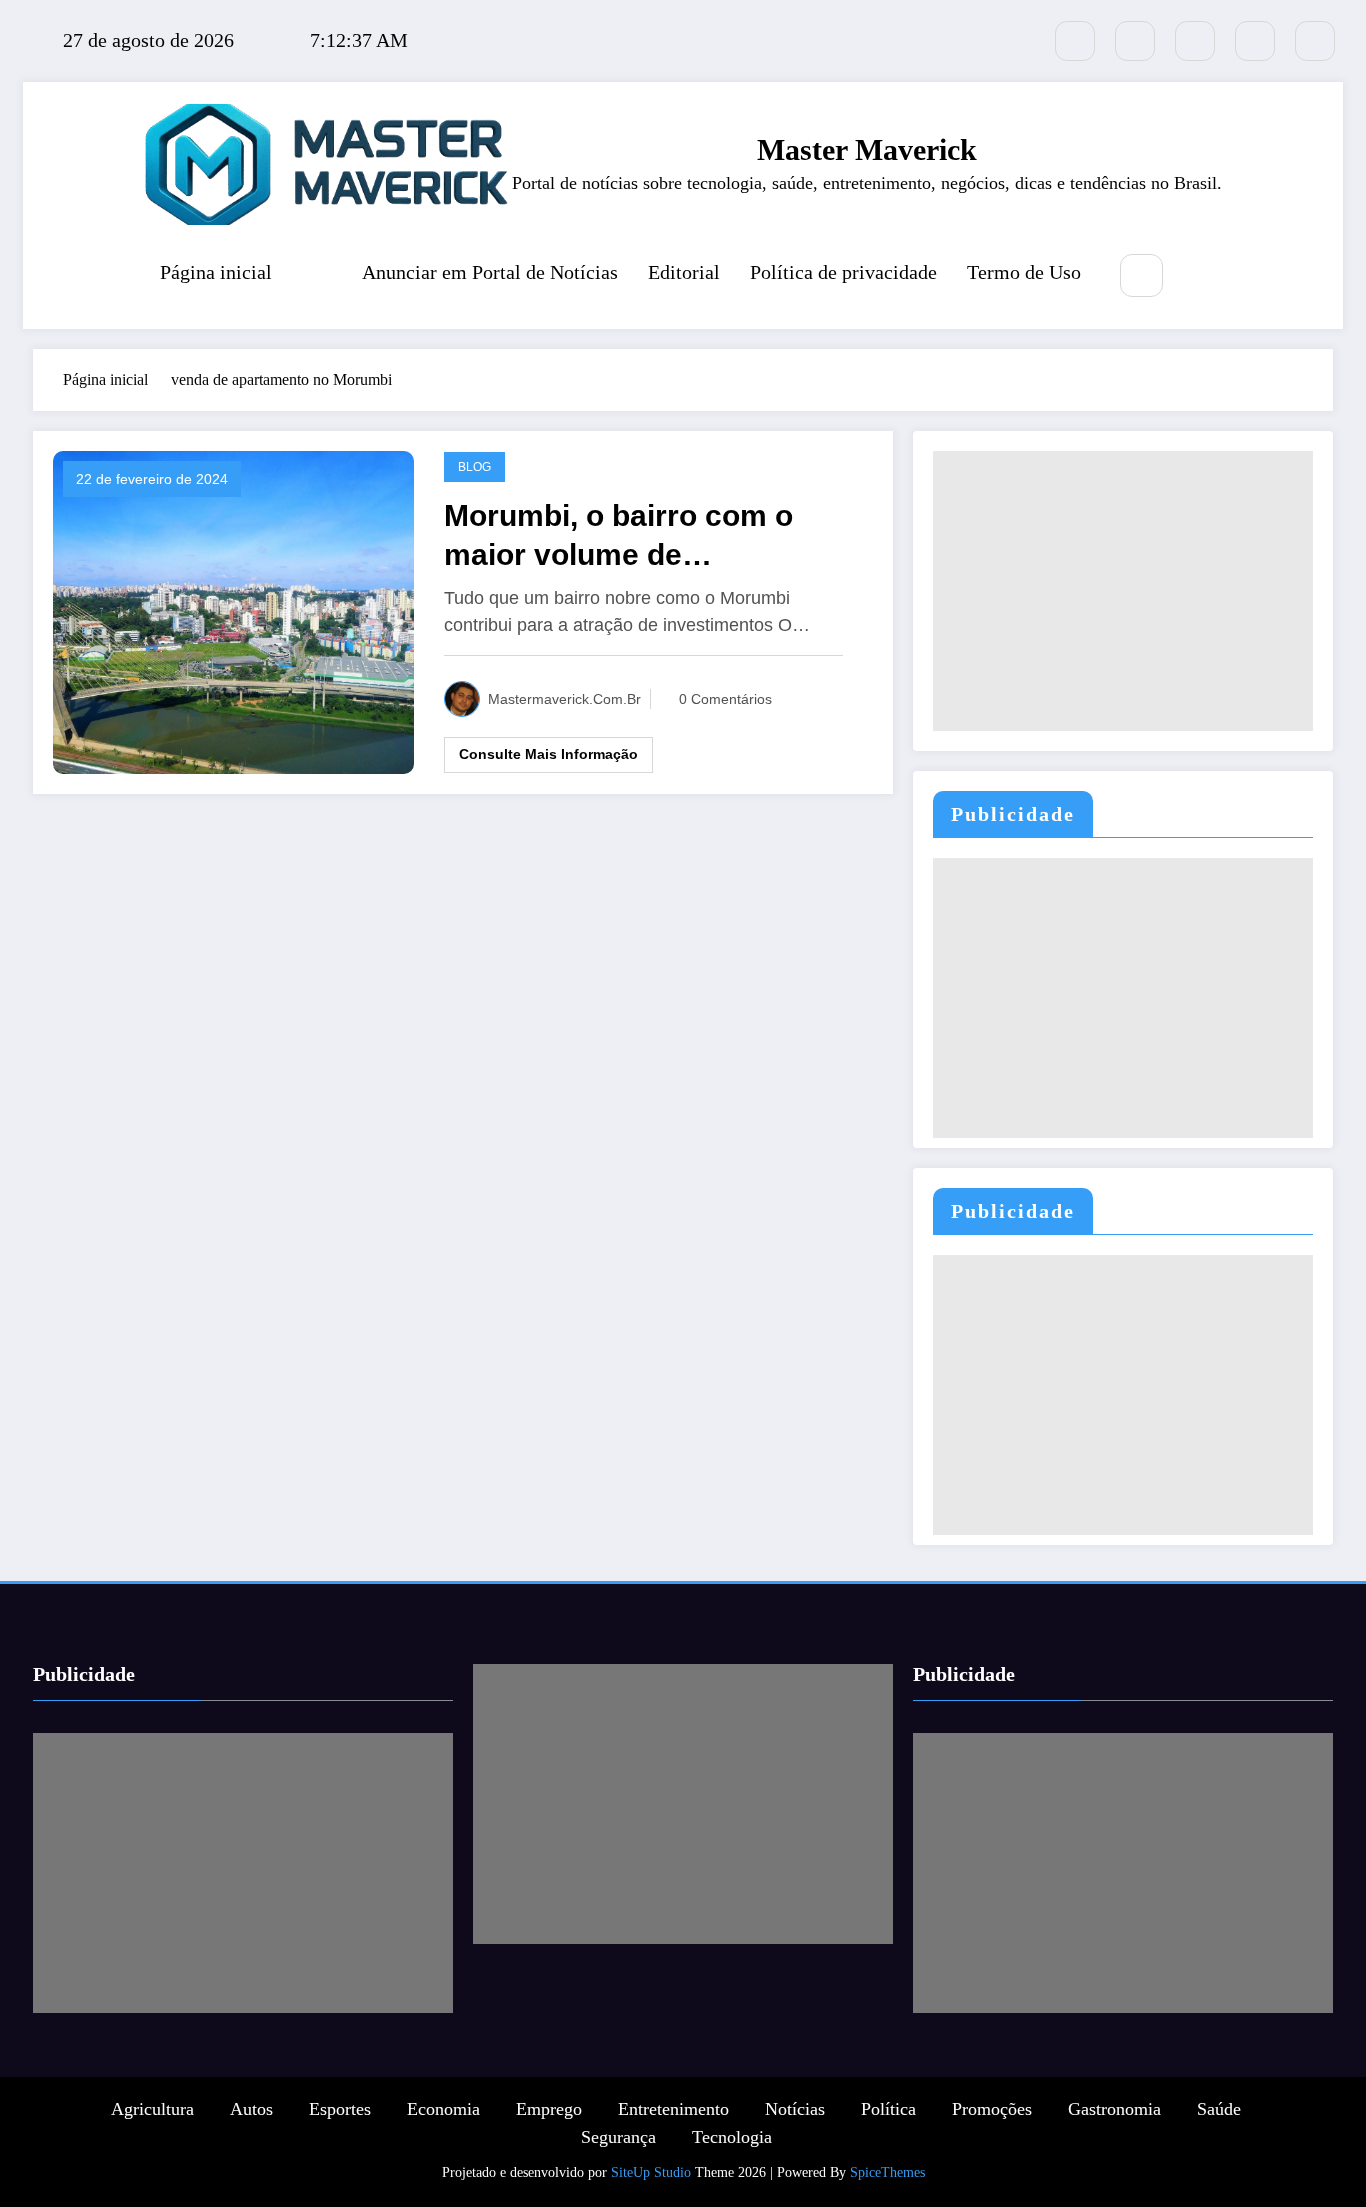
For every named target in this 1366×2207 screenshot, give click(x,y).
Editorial (684, 272)
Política (888, 2109)
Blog (474, 467)
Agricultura (152, 2109)
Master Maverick (867, 149)
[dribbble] (1195, 41)
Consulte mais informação (548, 754)
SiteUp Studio (651, 2172)
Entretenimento (673, 2109)
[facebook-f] (1135, 41)
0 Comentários (725, 699)
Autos (251, 2109)
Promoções (992, 2109)
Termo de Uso (1024, 272)
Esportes (340, 2109)
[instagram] (1255, 41)
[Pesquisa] (1141, 275)
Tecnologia (732, 2137)
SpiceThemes (887, 2172)
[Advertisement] (1123, 591)
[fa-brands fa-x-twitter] (1075, 41)
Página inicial (216, 272)
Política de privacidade (843, 272)
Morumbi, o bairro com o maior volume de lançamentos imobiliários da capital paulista (645, 536)
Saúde (1219, 2109)
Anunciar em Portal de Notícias (490, 272)
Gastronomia (1114, 2109)
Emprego (549, 2109)
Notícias (795, 2109)
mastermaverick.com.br (564, 699)
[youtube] (1315, 41)
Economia (443, 2109)
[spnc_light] (1201, 277)
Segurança (618, 2137)
